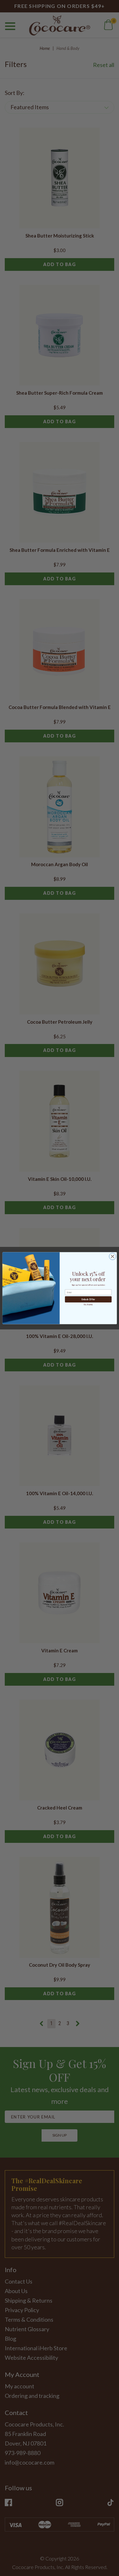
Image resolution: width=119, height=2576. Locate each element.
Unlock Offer (88, 1299)
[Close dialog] (112, 1256)
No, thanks (88, 1304)
